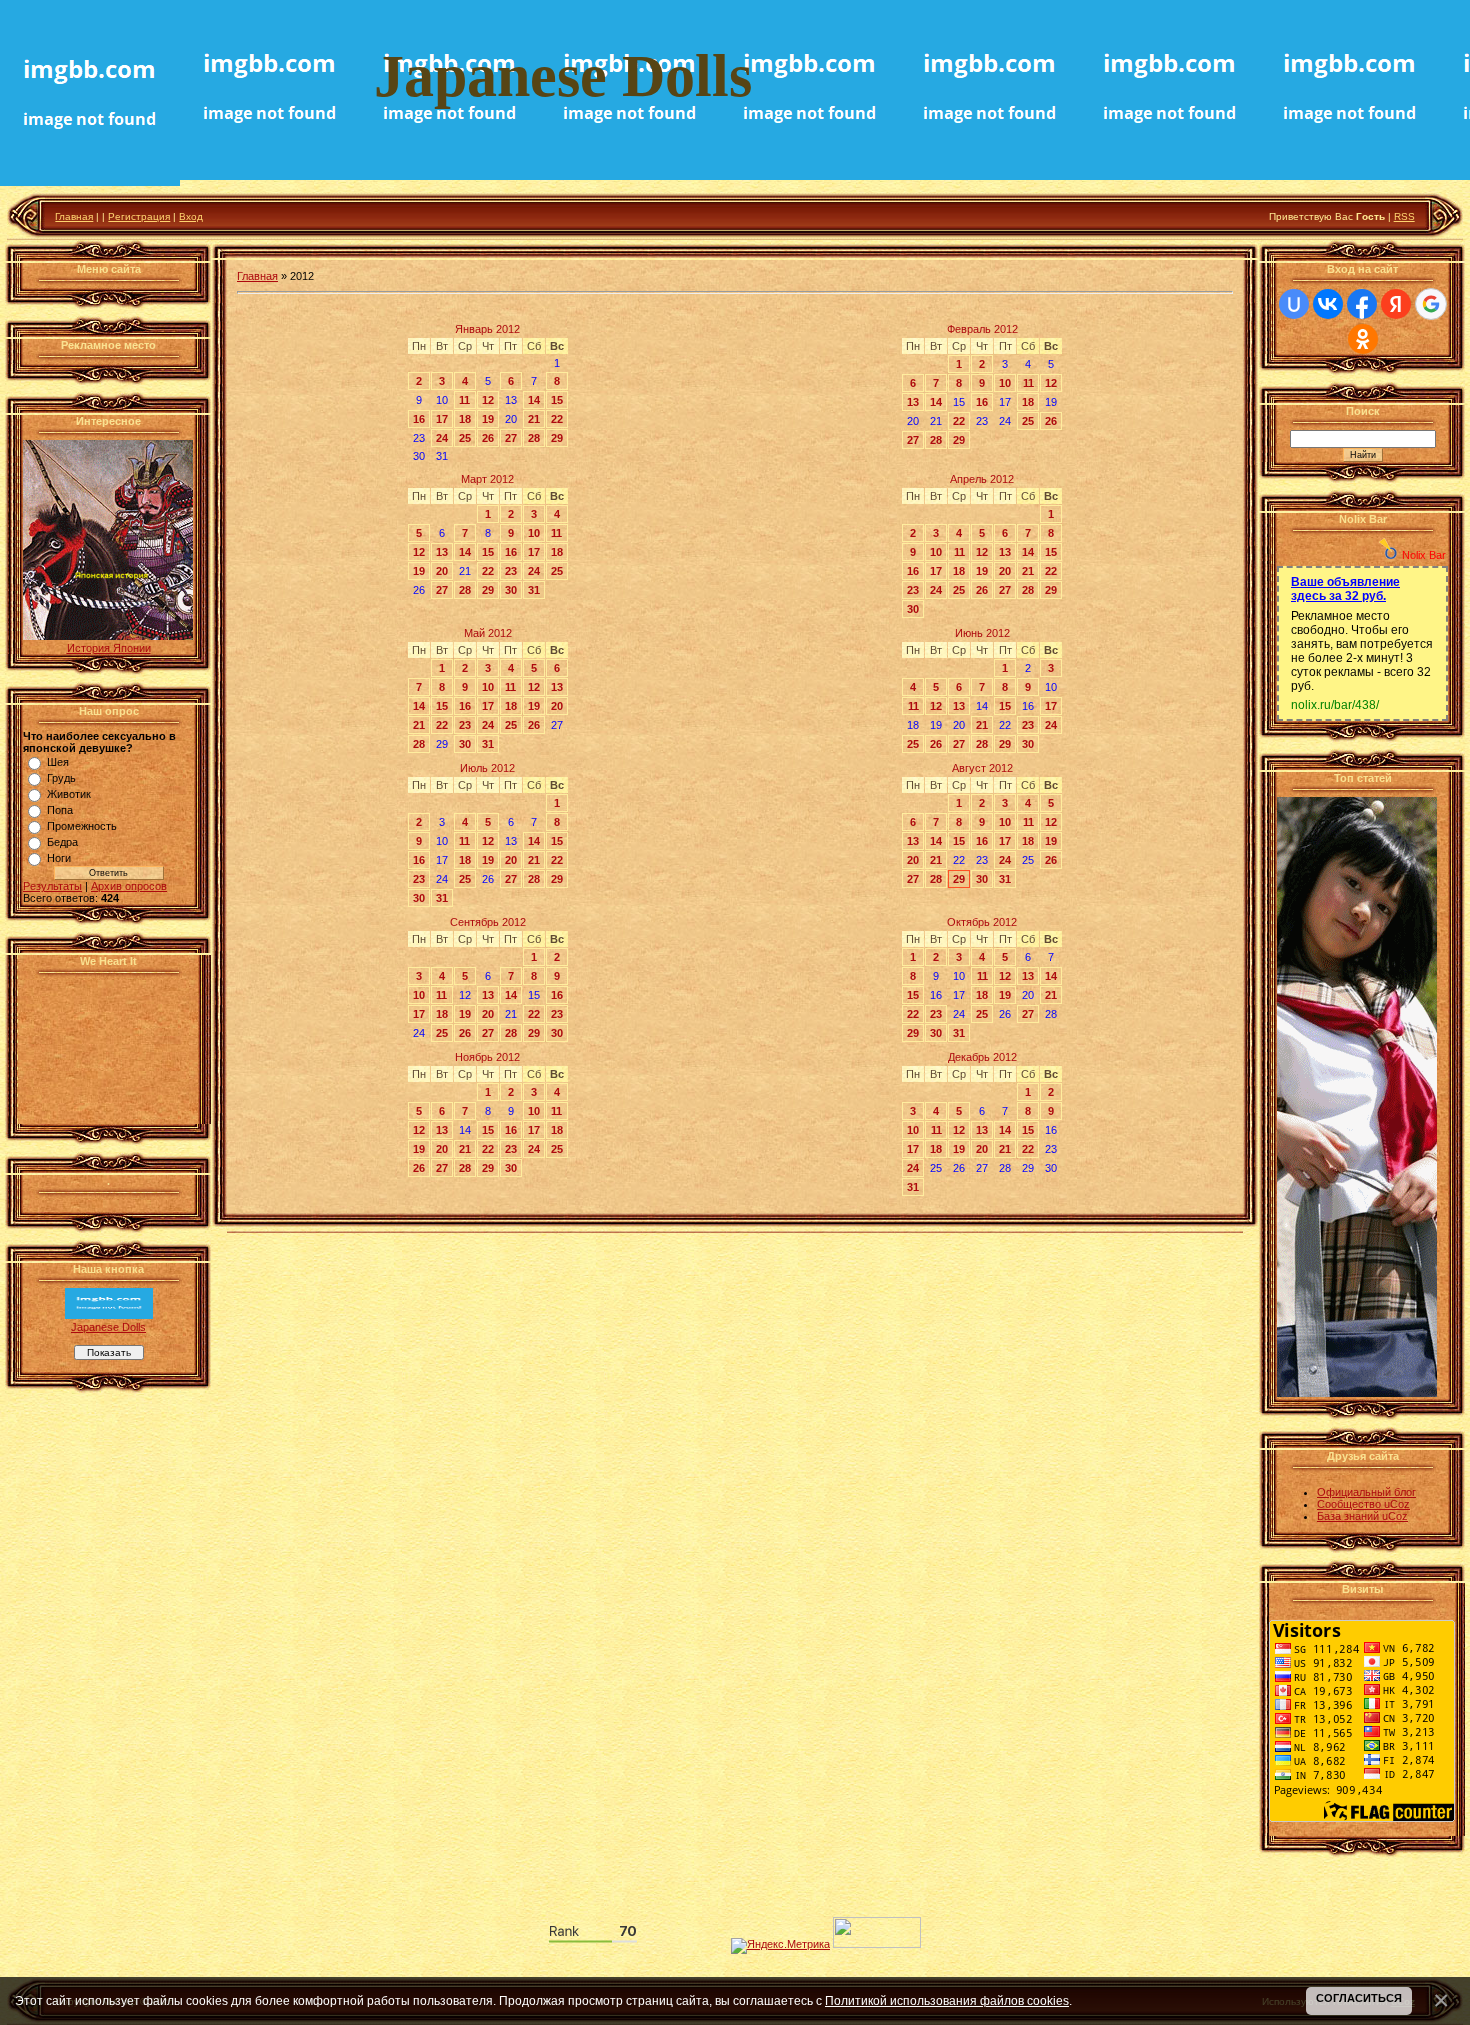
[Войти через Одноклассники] (1363, 339)
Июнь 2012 (982, 633)
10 (1005, 383)
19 (488, 419)
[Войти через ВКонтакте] (1328, 304)
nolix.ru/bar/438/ (1335, 705)
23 (511, 571)
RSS (1404, 216)
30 (511, 590)
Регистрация (139, 216)
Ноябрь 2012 (487, 1057)
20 (442, 571)
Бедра (62, 842)
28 (534, 438)
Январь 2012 (487, 329)
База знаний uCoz (1362, 1516)
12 (488, 400)
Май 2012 (488, 633)
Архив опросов (129, 886)
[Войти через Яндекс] (1396, 304)
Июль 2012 (487, 768)
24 (442, 438)
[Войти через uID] (1294, 304)
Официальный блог (1366, 1492)
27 (511, 438)
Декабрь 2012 (982, 1057)
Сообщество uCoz (1363, 1504)
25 (465, 438)
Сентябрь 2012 (488, 922)
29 (557, 438)
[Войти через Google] (1431, 304)
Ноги (59, 858)
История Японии (109, 648)
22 (557, 419)
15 (557, 400)
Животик (69, 794)
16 (419, 419)
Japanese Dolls (108, 1327)
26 (488, 438)
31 (534, 590)
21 (534, 419)
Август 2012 (982, 768)
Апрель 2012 (982, 479)
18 (465, 419)
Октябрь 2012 (982, 922)
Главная (74, 216)
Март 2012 (487, 479)
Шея (58, 762)
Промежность (82, 826)
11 (464, 400)
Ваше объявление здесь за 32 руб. (1345, 589)
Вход (191, 216)
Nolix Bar (1424, 555)
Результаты (52, 886)
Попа (60, 810)
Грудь (61, 778)
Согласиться (1359, 1998)
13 (913, 402)
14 (534, 400)
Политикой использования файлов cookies (947, 2000)
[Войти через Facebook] (1362, 304)
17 (442, 419)
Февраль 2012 (982, 329)
